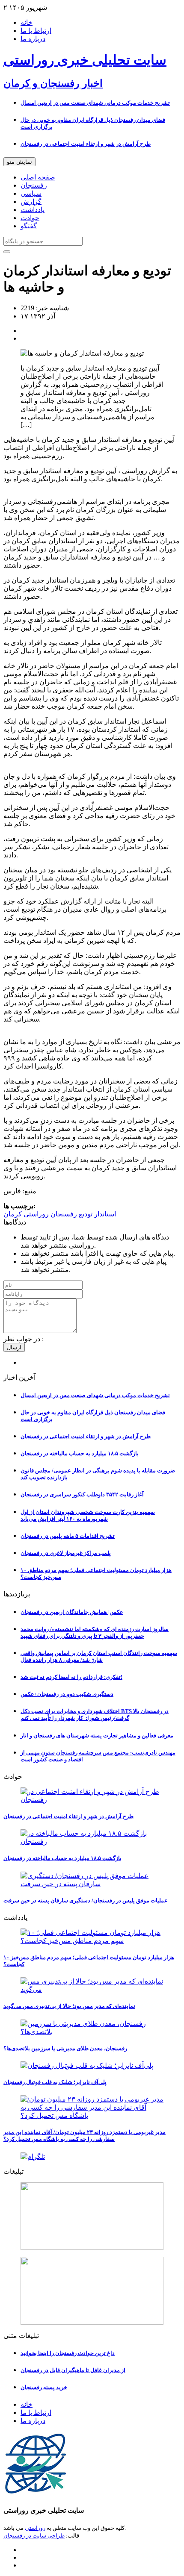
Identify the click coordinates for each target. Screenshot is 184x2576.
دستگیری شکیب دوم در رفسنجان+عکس (67, 1694)
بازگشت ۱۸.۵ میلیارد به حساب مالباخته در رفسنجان (80, 1453)
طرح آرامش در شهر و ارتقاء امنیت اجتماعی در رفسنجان (86, 144)
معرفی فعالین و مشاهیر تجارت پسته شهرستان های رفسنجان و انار (97, 1735)
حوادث (30, 218)
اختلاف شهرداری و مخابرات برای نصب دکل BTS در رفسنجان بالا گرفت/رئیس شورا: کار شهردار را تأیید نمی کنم (95, 1715)
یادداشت (33, 210)
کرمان (13, 1214)
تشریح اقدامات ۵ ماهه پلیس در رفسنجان (68, 1536)
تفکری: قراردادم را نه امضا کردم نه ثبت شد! (71, 1677)
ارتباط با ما (36, 31)
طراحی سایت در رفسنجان (34, 2536)
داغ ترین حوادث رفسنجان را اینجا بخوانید (68, 2353)
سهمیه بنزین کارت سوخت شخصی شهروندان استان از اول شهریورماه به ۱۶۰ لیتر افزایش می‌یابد (88, 1515)
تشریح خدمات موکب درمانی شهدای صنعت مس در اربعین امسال (95, 103)
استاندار (104, 1214)
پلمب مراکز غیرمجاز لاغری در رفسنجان (66, 1553)
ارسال (14, 1347)
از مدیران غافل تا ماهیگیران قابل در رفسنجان (73, 2370)
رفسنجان (34, 185)
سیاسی (31, 193)
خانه (27, 22)
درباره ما (33, 39)
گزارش (31, 202)
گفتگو (29, 226)
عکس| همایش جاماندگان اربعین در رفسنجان (72, 1612)
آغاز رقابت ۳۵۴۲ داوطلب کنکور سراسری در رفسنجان (82, 1494)
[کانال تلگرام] (92, 2156)
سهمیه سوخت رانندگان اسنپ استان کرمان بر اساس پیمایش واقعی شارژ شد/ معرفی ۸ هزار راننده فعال (99, 1656)
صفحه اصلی (38, 177)
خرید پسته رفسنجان (44, 2387)
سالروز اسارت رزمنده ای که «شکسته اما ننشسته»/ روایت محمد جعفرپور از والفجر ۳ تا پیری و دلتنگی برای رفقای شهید (95, 1632)
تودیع (85, 1214)
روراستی (35, 1214)
